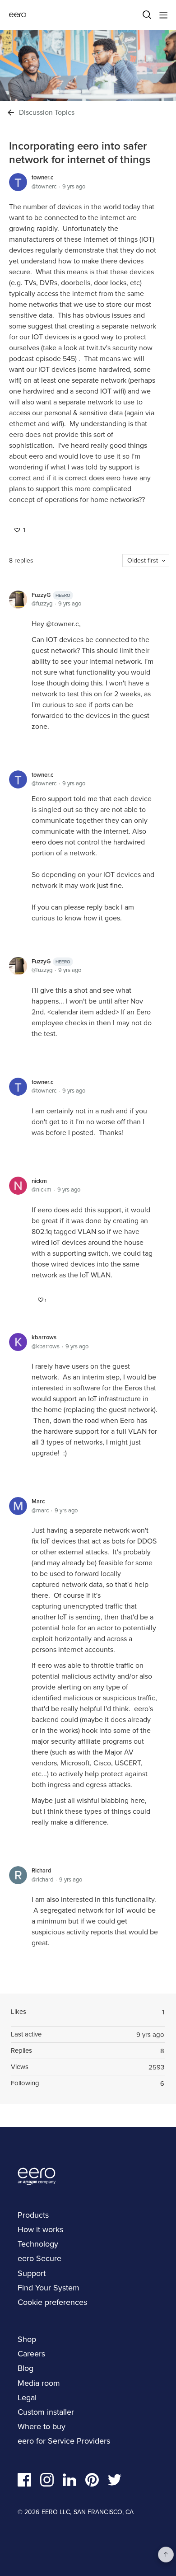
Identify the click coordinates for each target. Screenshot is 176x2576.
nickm (39, 1181)
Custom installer (46, 2412)
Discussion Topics (47, 113)
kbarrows (44, 1337)
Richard (42, 1870)
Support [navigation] (32, 2273)
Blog (25, 2368)
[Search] (147, 15)
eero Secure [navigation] (39, 2258)
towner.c (42, 177)
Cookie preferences (52, 2302)
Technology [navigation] (38, 2244)
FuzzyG (51, 595)
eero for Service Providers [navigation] (64, 2441)
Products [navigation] (33, 2215)
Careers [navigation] (31, 2354)
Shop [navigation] (27, 2339)
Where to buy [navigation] (42, 2426)
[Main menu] (163, 15)
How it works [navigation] (40, 2229)
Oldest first (143, 561)
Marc (38, 1501)
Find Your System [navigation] (49, 2288)
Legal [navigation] (27, 2398)
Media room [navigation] (39, 2383)
